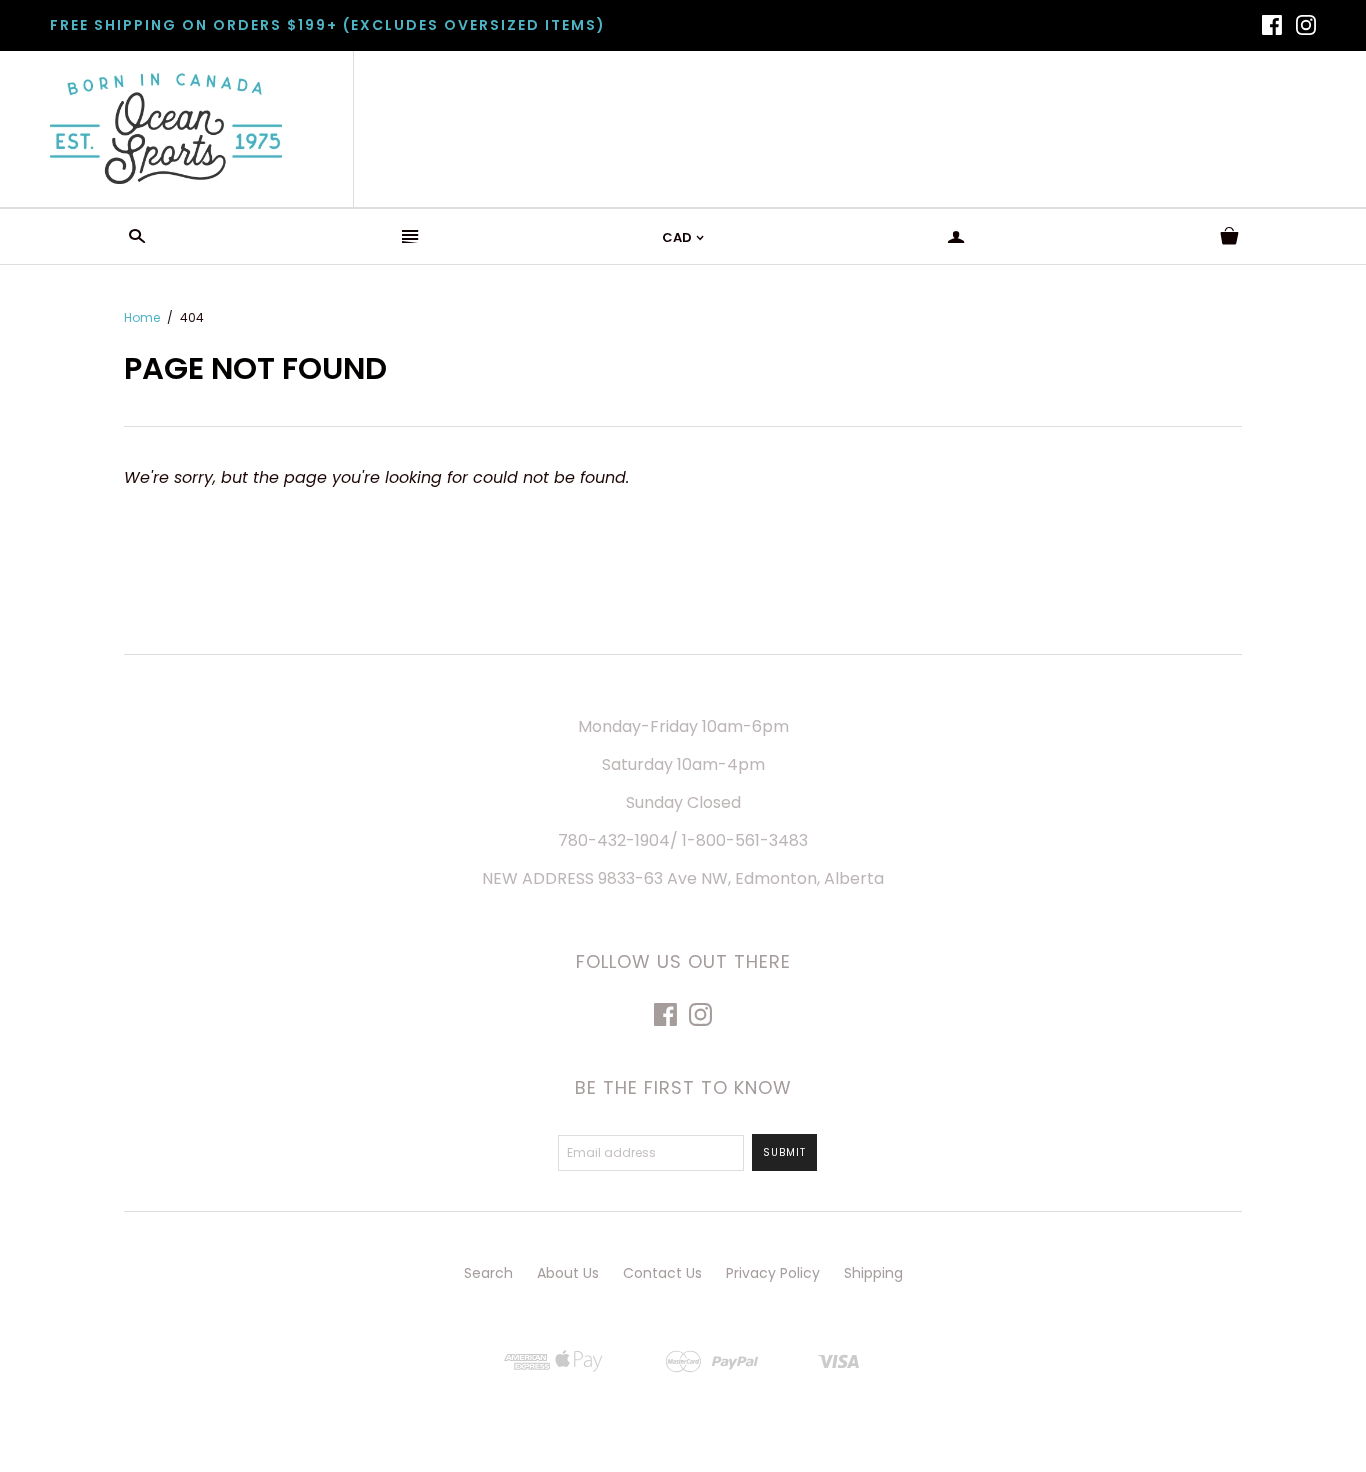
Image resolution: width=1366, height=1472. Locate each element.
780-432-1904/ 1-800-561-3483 (683, 840)
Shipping (873, 1273)
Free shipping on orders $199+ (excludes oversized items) (328, 25)
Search (488, 1273)
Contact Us (662, 1273)
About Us (568, 1273)
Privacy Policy (773, 1273)
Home (142, 317)
